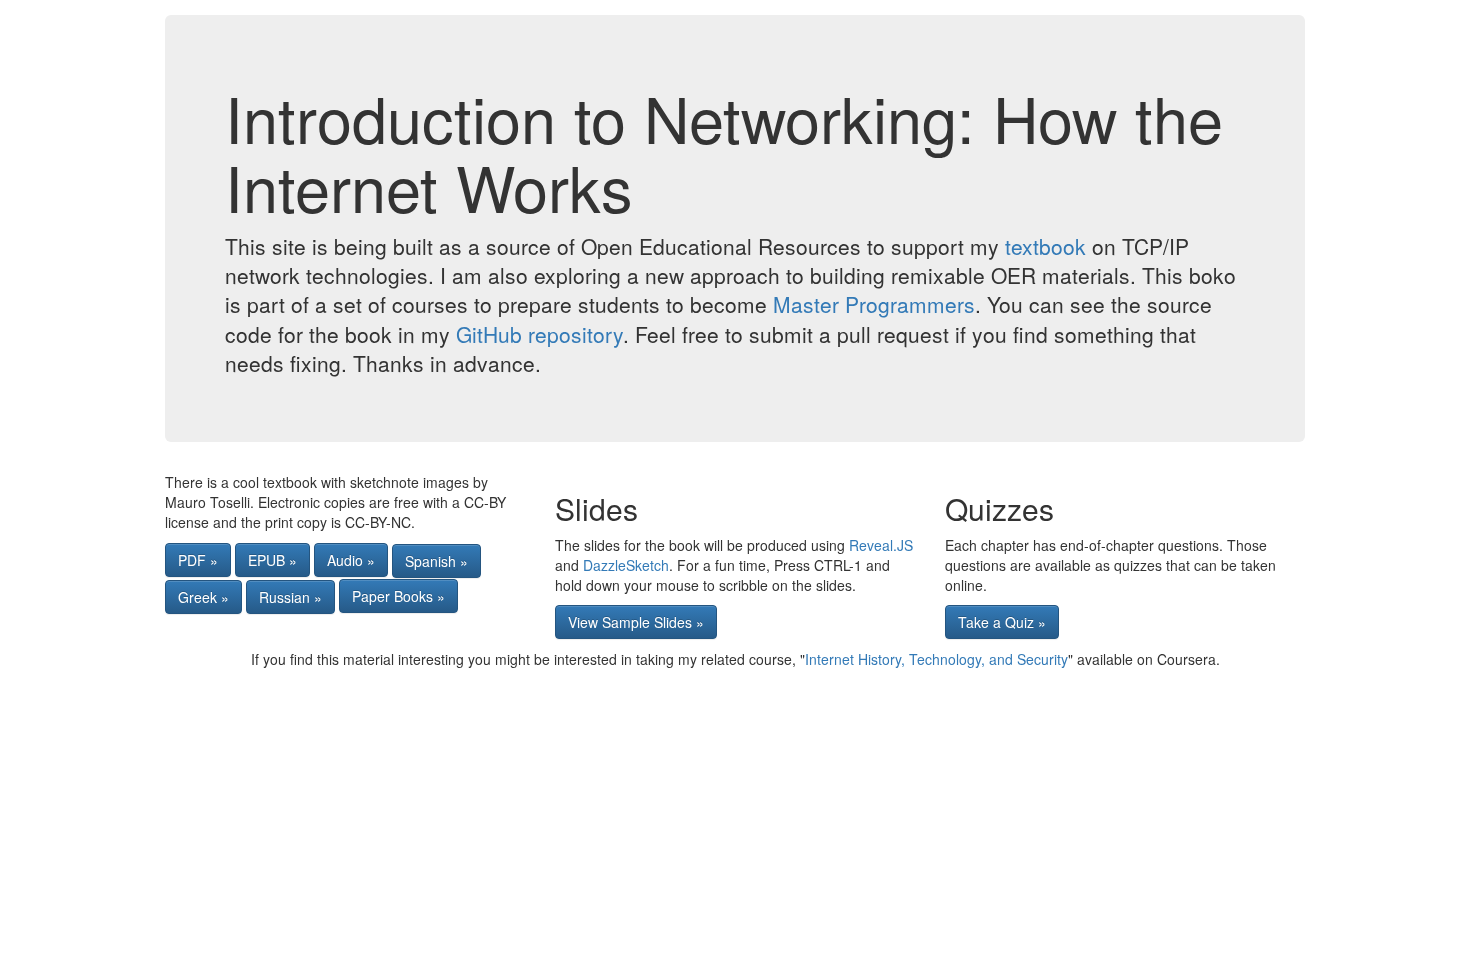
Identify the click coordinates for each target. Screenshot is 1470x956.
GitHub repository (539, 334)
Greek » (203, 597)
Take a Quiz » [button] (1002, 622)
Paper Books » (398, 596)
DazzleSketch (626, 565)
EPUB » (272, 560)
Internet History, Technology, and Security (936, 659)
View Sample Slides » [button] (636, 622)
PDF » (198, 560)
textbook (1045, 246)
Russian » (290, 597)
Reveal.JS (881, 545)
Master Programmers (874, 304)
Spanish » (436, 561)
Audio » (351, 560)
